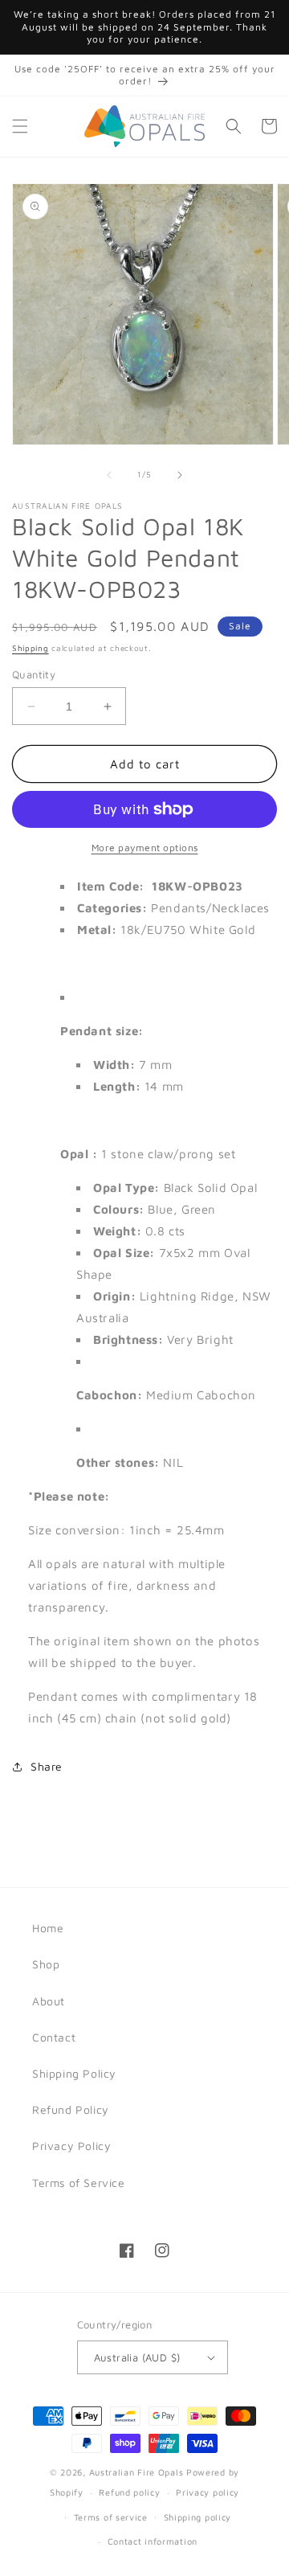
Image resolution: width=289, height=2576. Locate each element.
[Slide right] (180, 475)
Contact (54, 2037)
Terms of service (111, 2517)
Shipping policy (198, 2517)
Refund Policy (71, 2109)
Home (48, 1928)
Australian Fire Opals (136, 2472)
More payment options (145, 848)
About (49, 2001)
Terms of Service (79, 2183)
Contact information (153, 2541)
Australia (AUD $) (137, 2357)
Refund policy (129, 2492)
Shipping (31, 648)
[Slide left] (109, 475)
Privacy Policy (71, 2146)
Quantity (34, 674)
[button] (20, 126)
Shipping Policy (74, 2073)
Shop (46, 1964)
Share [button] (47, 1766)
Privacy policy (208, 2492)
